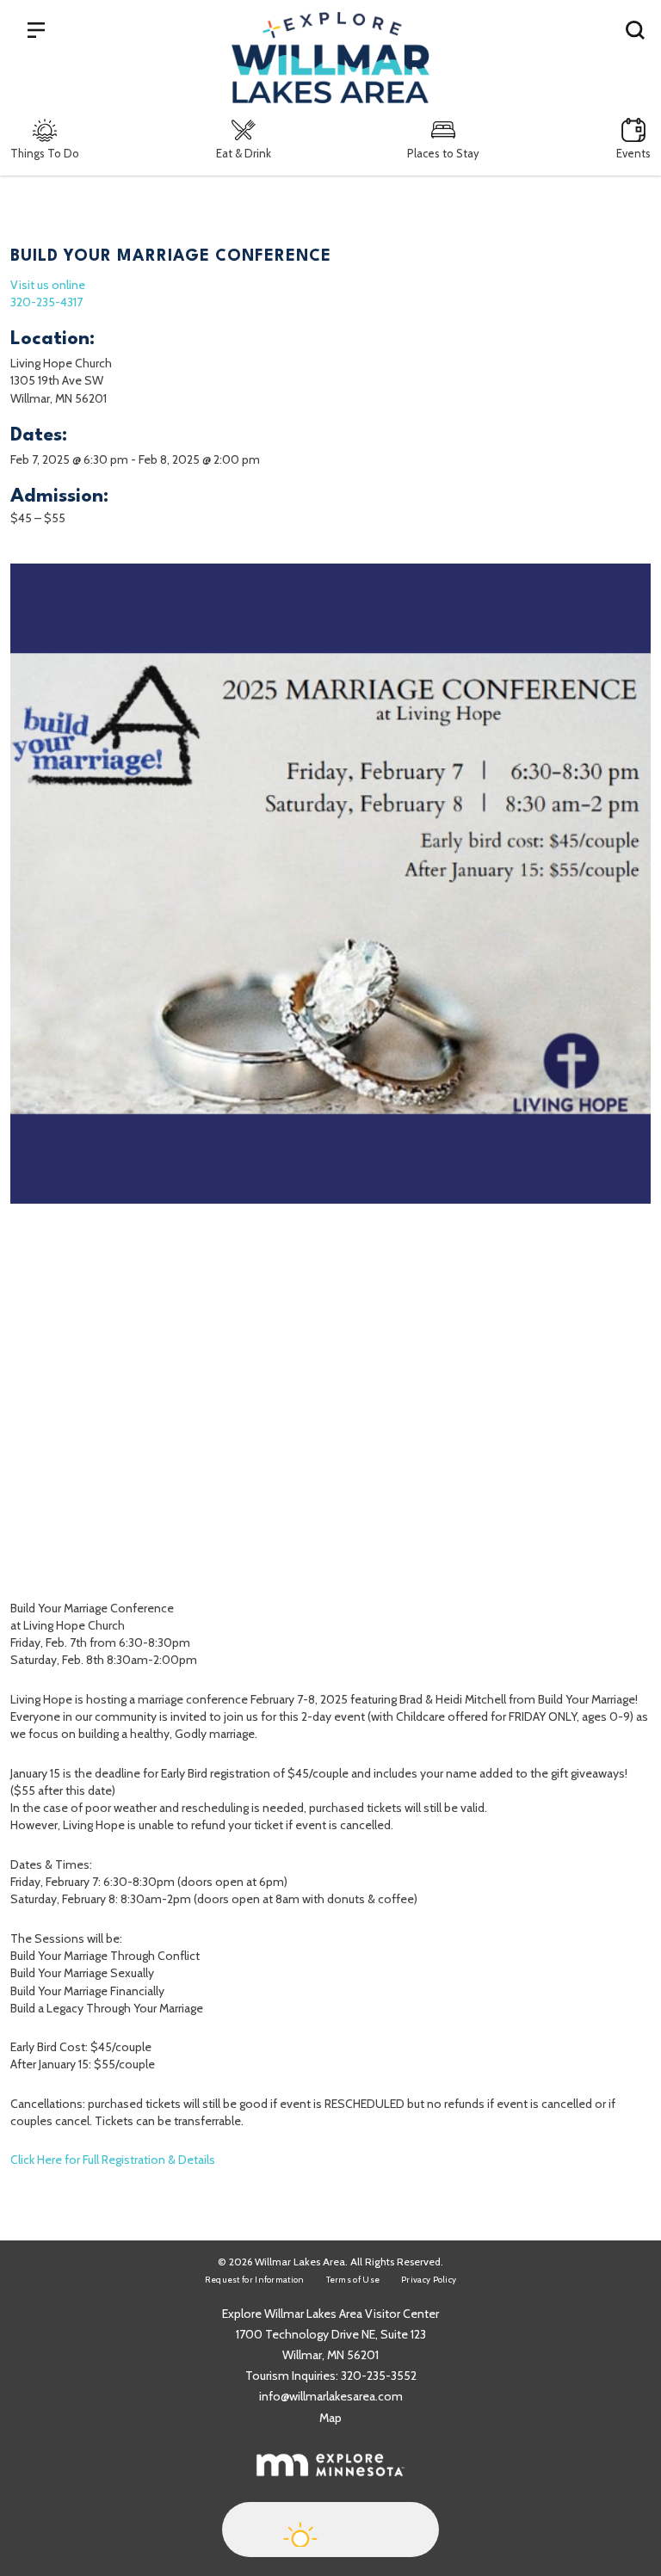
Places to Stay (443, 153)
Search (635, 29)
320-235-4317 (46, 302)
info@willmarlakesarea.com (331, 2396)
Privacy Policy (429, 2280)
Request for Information (255, 2280)
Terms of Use (353, 2280)
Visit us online (48, 285)
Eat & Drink (244, 153)
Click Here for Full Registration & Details (113, 2160)
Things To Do (45, 153)
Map (330, 2418)
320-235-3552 (379, 2376)
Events (633, 153)
